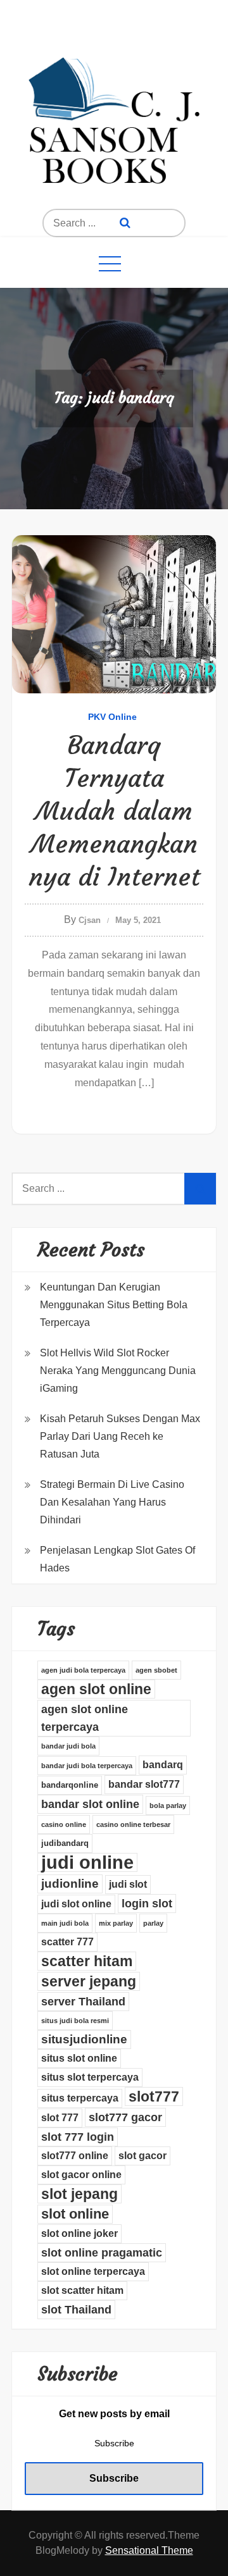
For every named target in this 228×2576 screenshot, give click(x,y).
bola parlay (168, 1805)
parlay (153, 1923)
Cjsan (90, 920)
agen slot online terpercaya (85, 1718)
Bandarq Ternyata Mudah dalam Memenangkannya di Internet (114, 811)
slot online (75, 2214)
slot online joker (79, 2233)
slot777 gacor (125, 2117)
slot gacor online (81, 2175)
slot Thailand (76, 2310)
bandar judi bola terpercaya (87, 1766)
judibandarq (65, 1843)
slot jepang (79, 2194)
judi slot (128, 1884)
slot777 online (75, 2156)
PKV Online (112, 717)
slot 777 (60, 2118)
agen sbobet (156, 1670)
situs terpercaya (80, 2098)
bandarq (163, 1765)
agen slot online (96, 1689)
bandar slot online (90, 1804)
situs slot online (79, 2058)
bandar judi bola (68, 1746)
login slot (147, 1904)
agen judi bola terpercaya (83, 1670)
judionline (70, 1884)
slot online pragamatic (102, 2253)
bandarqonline (70, 1785)
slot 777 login (78, 2137)
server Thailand (83, 2002)
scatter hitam (87, 1961)
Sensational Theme (149, 2550)
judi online (87, 1862)
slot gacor (142, 2156)
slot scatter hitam (82, 2290)
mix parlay (116, 1923)
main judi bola (65, 1923)
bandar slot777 (144, 1784)
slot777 (154, 2096)
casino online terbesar (133, 1824)
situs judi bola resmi (75, 2021)
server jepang (89, 1981)
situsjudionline (84, 2039)
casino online (64, 1824)
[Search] (125, 223)
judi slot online (76, 1904)
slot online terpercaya (93, 2271)
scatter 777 (67, 1942)
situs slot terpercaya (90, 2077)
